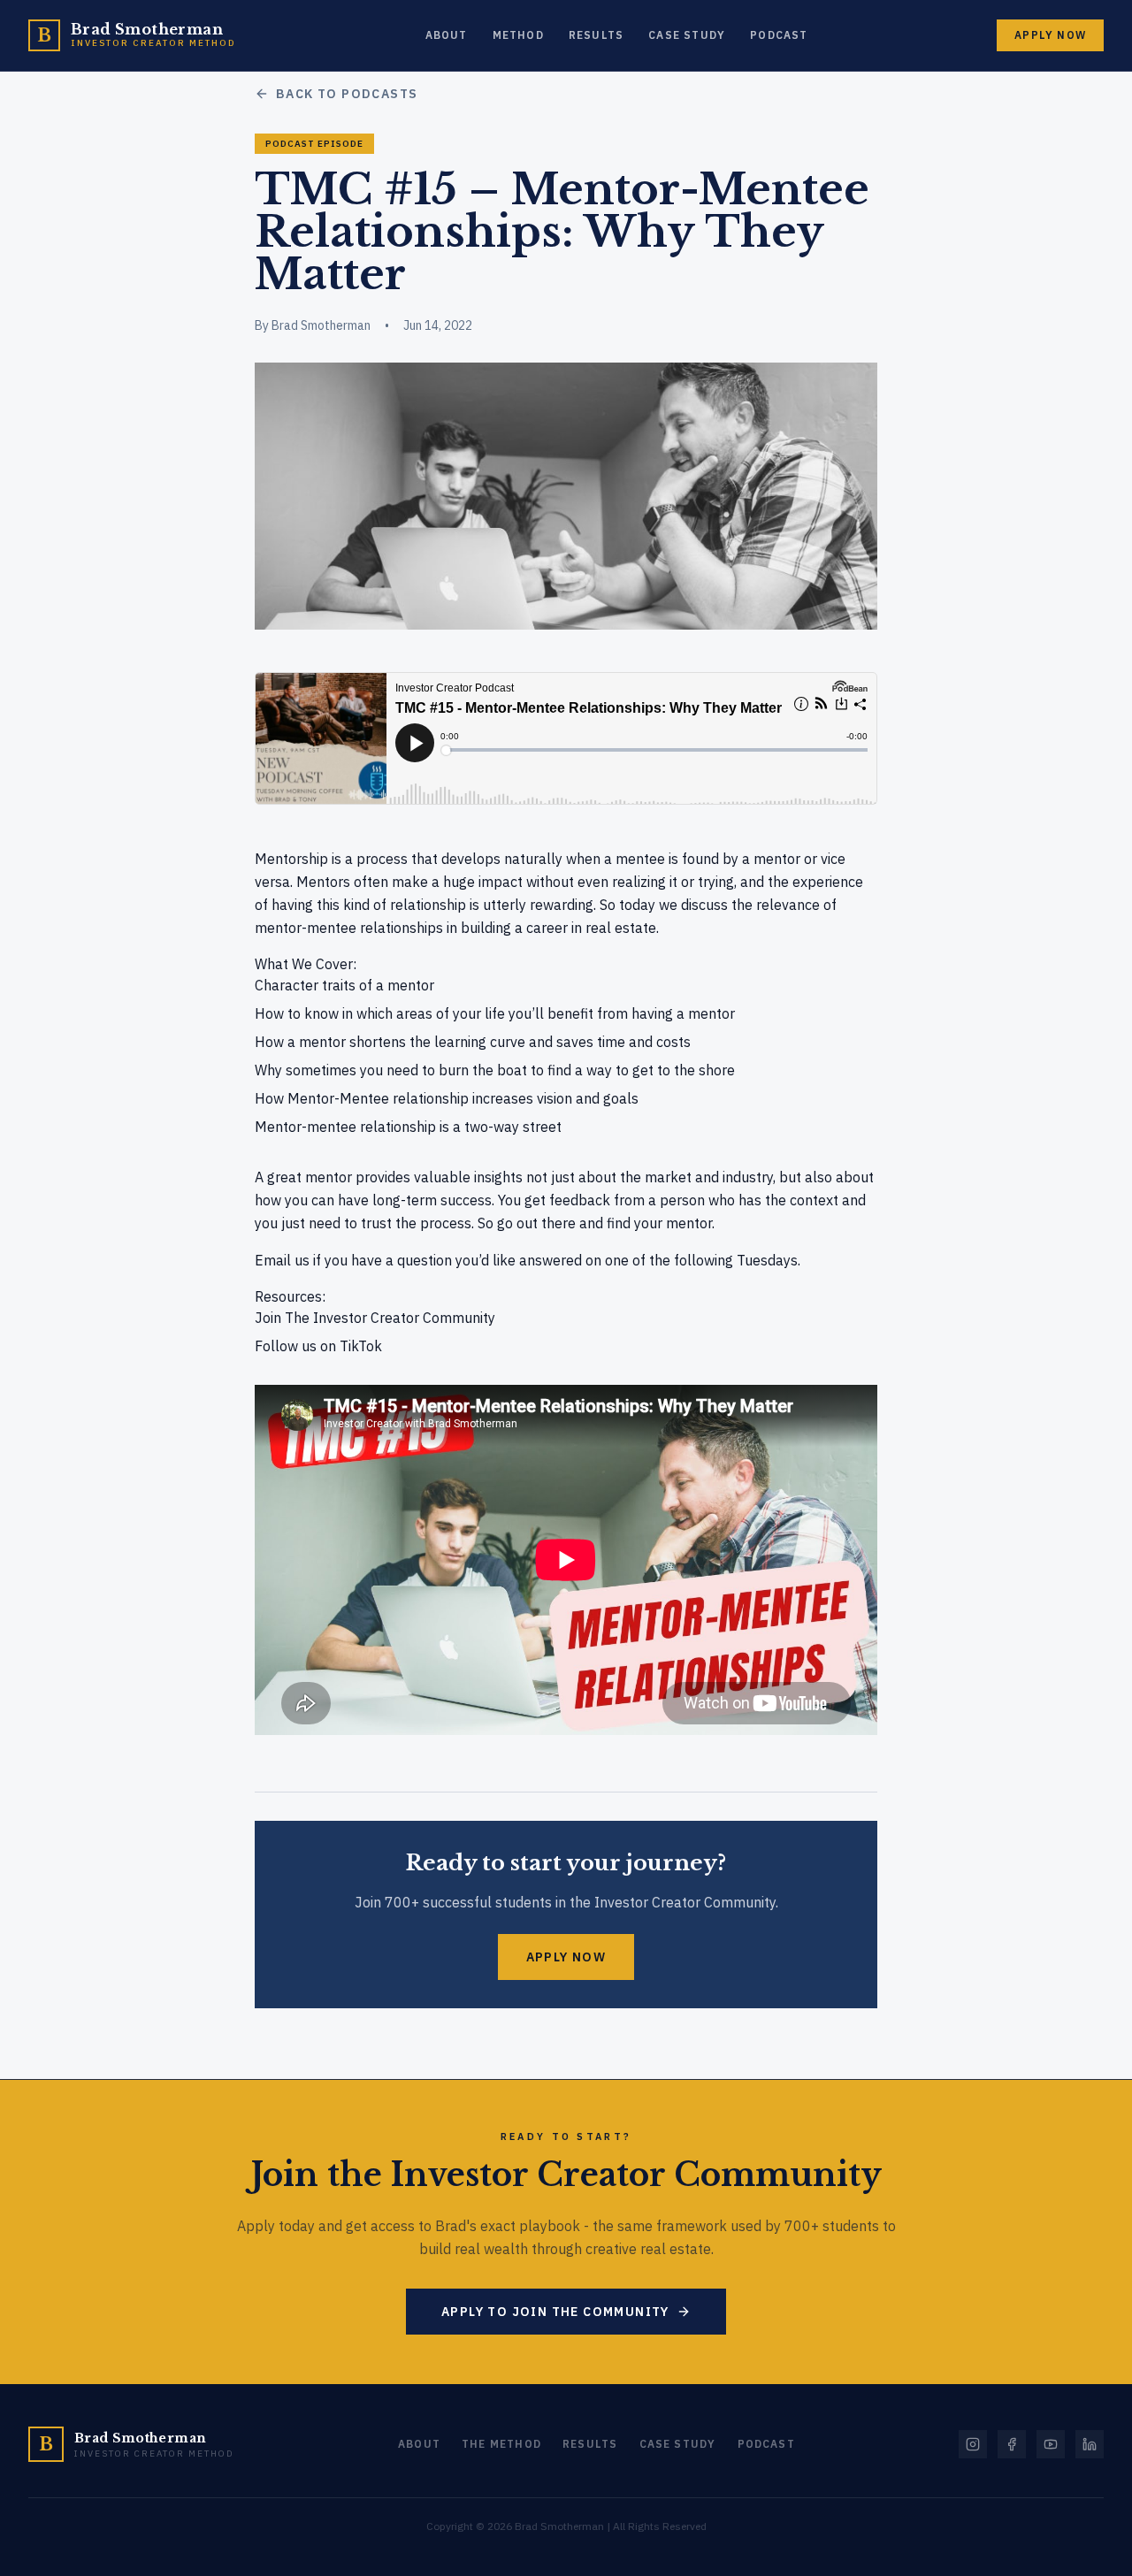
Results (596, 35)
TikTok (361, 1346)
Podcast (779, 35)
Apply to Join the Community (555, 2312)
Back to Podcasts (347, 94)
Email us (282, 1260)
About (447, 35)
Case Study (687, 35)
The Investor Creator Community (390, 1318)
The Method (501, 2444)
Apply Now (1050, 35)
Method (518, 35)
